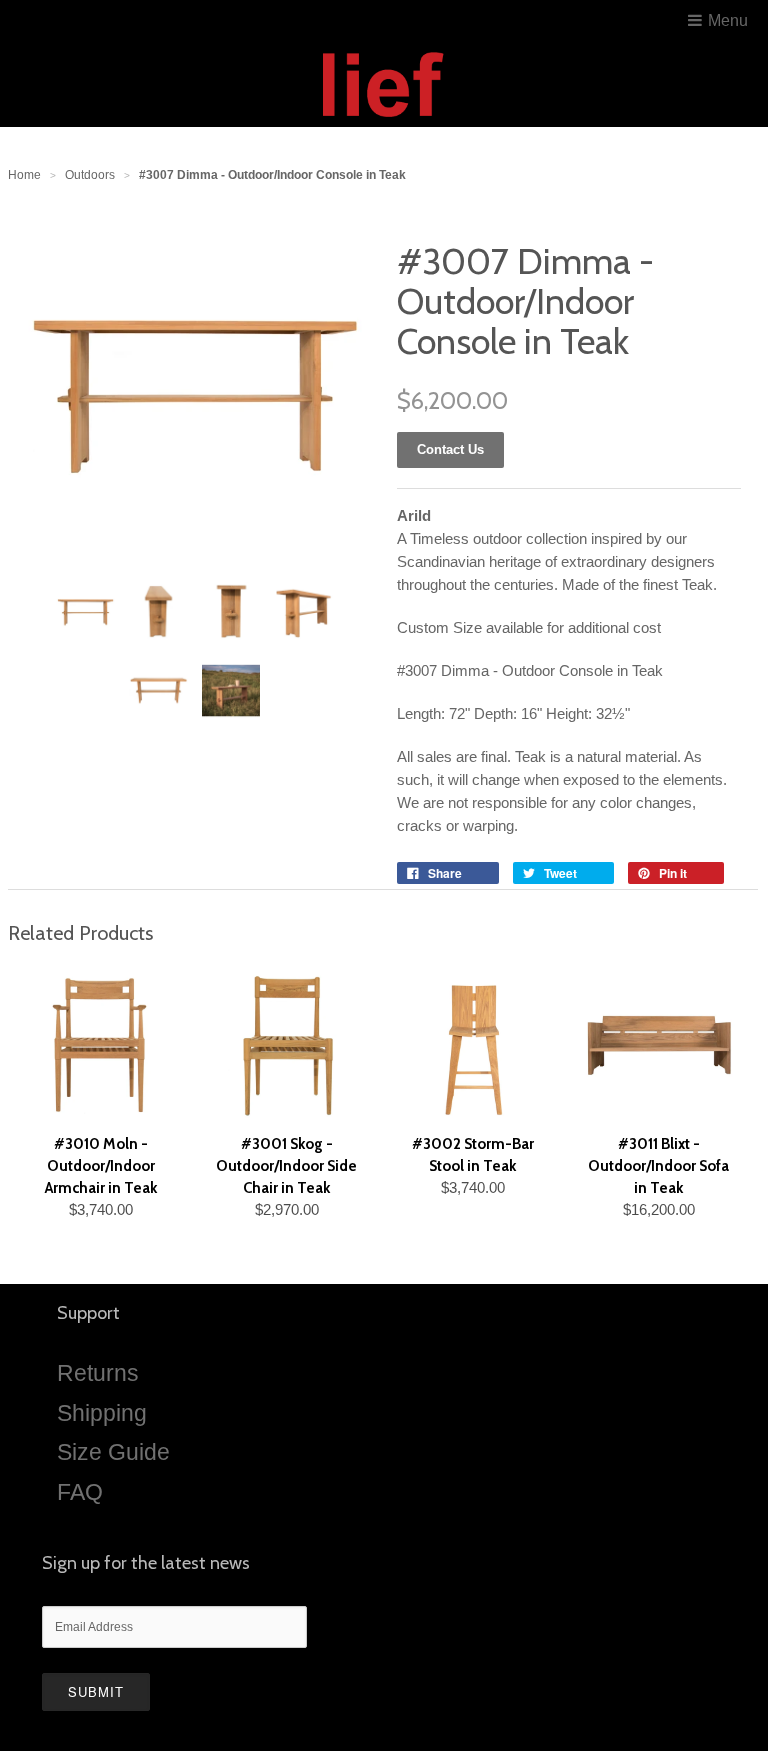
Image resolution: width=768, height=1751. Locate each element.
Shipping (102, 1413)
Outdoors (90, 175)
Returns (98, 1373)
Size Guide (113, 1452)
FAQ (80, 1492)
